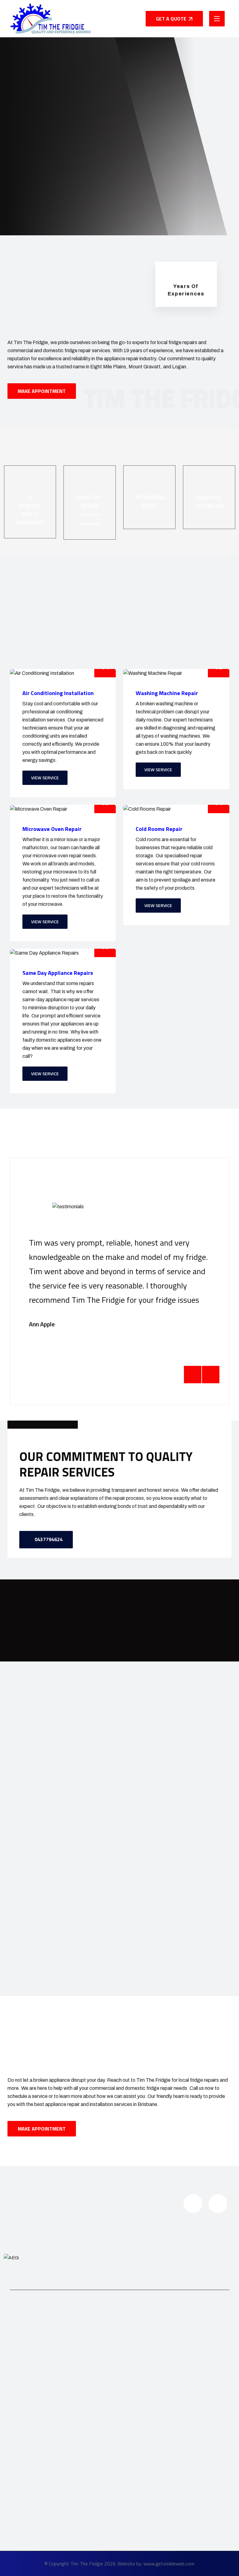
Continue (48, 2396)
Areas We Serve (140, 2418)
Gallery (130, 2393)
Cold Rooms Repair (40, 2523)
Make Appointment (42, 391)
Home (129, 2367)
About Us (133, 2380)
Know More (35, 176)
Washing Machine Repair (46, 2497)
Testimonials (136, 2405)
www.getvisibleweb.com (169, 2564)
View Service (45, 778)
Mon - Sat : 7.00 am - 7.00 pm (141, 2513)
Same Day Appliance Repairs (51, 2535)
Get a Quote (171, 19)
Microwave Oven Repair (45, 2510)
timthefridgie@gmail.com (138, 2496)
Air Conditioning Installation (48, 2484)
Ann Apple (42, 1324)
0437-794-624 (117, 180)
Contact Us (135, 2431)
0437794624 (48, 1539)
